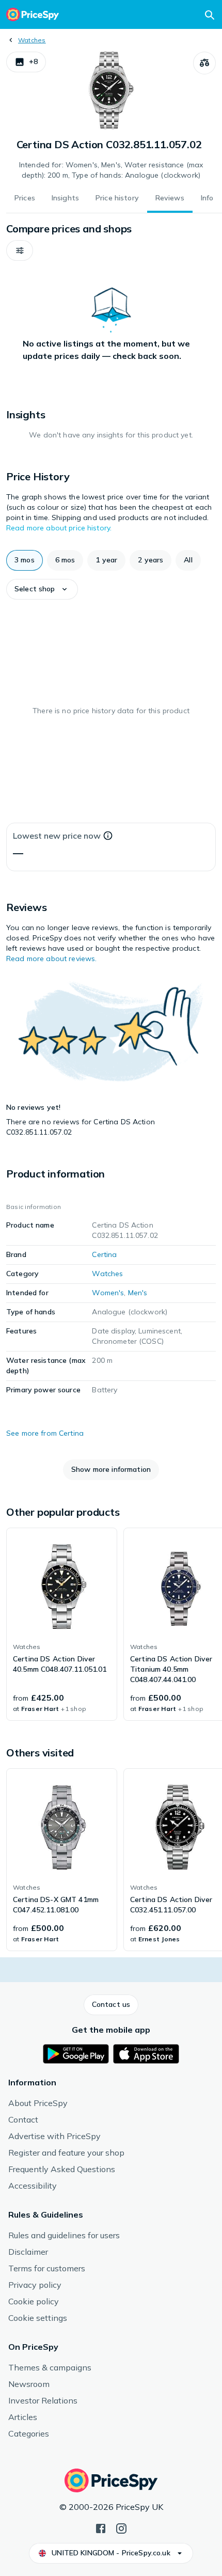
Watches (32, 40)
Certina (104, 1254)
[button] (26, 62)
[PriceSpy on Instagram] (121, 2527)
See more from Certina (45, 1433)
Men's (138, 1293)
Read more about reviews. (51, 959)
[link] (62, 1624)
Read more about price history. (59, 528)
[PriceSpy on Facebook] (101, 2527)
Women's (108, 1293)
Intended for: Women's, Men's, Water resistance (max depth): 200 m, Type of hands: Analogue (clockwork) (111, 170)
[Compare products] (204, 63)
